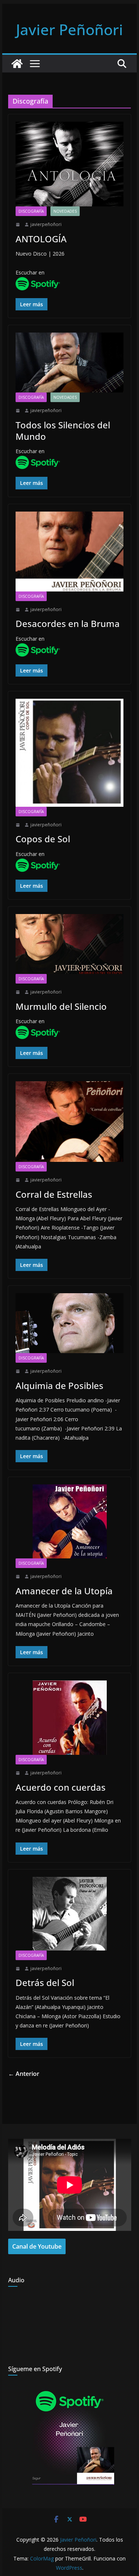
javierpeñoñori (46, 224)
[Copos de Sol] (70, 753)
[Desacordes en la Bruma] (70, 552)
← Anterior (24, 2074)
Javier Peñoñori (69, 29)
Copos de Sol (43, 839)
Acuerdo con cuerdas (61, 1787)
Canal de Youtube (37, 2246)
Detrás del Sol (45, 1982)
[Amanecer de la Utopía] (70, 1521)
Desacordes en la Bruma (68, 623)
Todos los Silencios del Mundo (63, 431)
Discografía (31, 211)
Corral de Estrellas (54, 1194)
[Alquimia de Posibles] (70, 1323)
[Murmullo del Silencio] (70, 944)
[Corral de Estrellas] (70, 1122)
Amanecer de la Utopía (64, 1591)
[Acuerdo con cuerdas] (70, 1718)
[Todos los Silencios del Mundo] (70, 363)
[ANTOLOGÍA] (70, 164)
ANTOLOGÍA (41, 239)
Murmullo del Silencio (61, 1006)
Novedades (65, 211)
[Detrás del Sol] (70, 1914)
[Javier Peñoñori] (17, 64)
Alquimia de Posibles (59, 1385)
